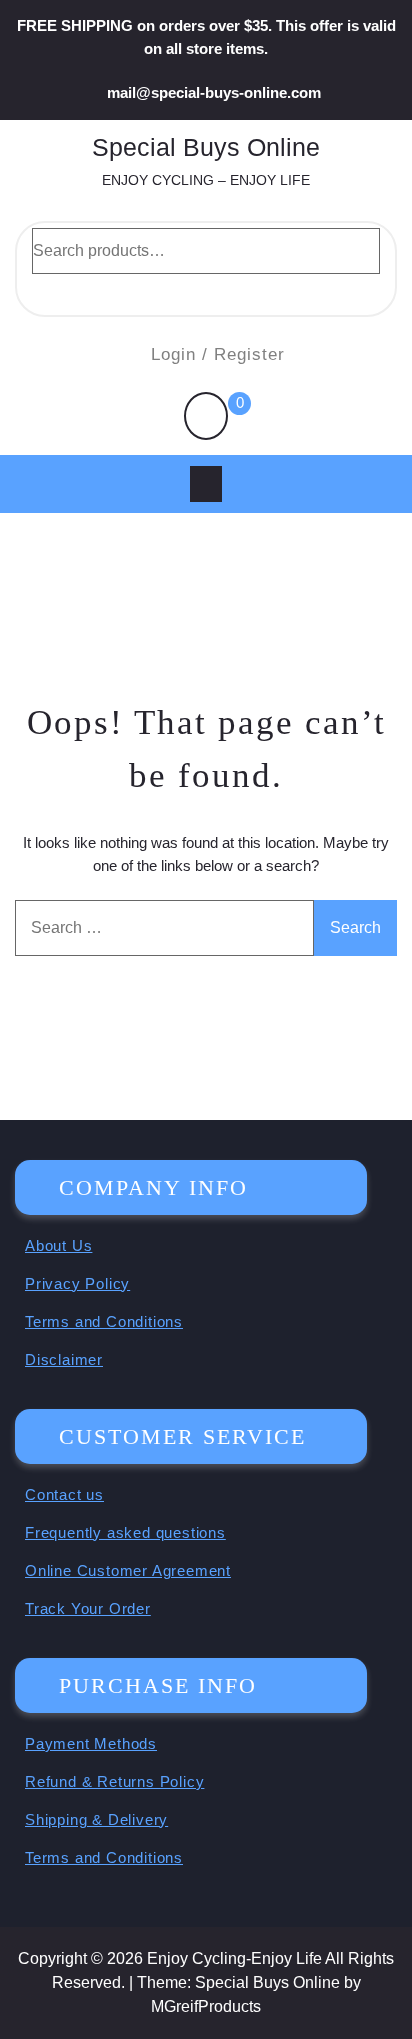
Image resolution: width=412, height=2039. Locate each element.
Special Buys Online (206, 147)
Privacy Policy (77, 1283)
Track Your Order (88, 1608)
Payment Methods (91, 1743)
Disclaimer (64, 1359)
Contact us (64, 1494)
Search (206, 292)
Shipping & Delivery (96, 1819)
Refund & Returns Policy (114, 1781)
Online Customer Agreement (128, 1570)
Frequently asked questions (125, 1532)
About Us (58, 1245)
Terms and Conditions (104, 1321)
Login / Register (218, 354)
